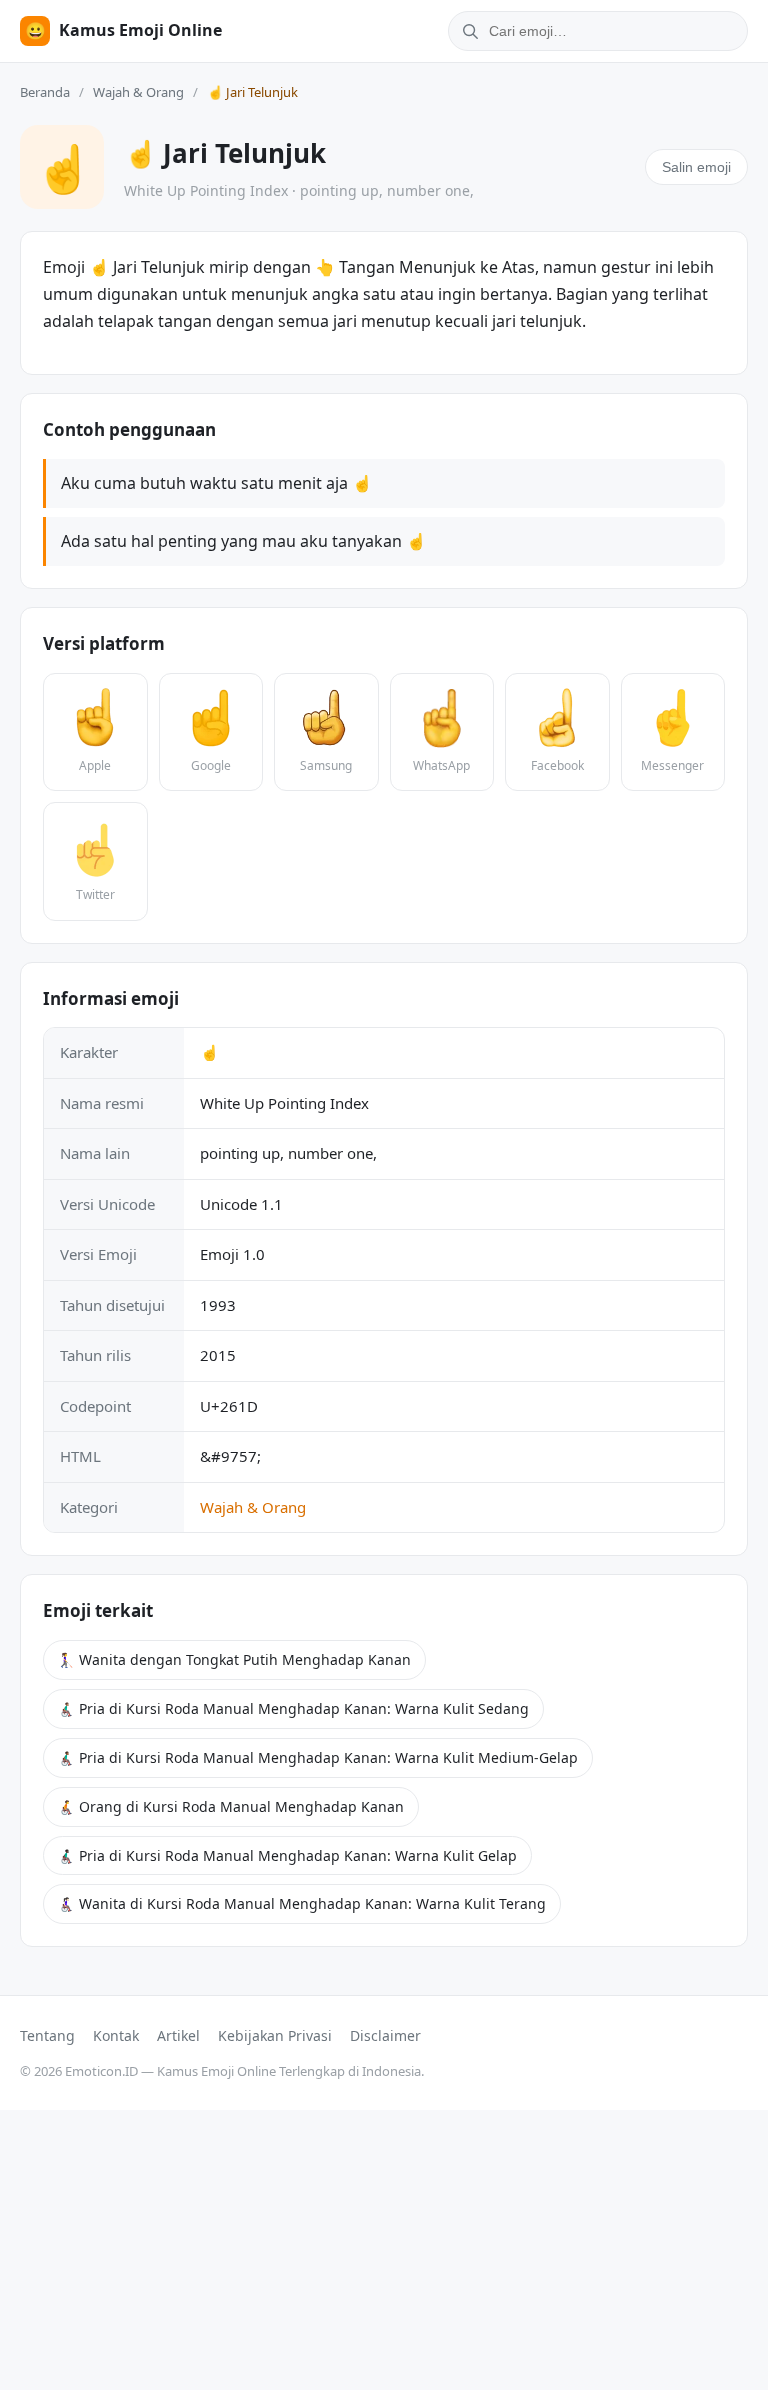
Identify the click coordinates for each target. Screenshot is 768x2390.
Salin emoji (696, 167)
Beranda (45, 92)
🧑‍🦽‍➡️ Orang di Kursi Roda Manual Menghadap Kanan (231, 1806)
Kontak (116, 2035)
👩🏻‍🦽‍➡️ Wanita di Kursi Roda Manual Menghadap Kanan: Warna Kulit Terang (302, 1903)
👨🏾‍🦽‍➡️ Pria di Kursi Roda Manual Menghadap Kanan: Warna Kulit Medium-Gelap (318, 1757)
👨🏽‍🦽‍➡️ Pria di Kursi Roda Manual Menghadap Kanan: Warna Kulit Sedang (293, 1708)
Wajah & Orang (138, 92)
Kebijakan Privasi (275, 2035)
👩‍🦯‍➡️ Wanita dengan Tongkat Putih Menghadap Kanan (234, 1659)
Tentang (47, 2035)
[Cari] (467, 31)
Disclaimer (385, 2035)
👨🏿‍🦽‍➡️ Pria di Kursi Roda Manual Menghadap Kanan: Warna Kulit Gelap (287, 1855)
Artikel (178, 2035)
